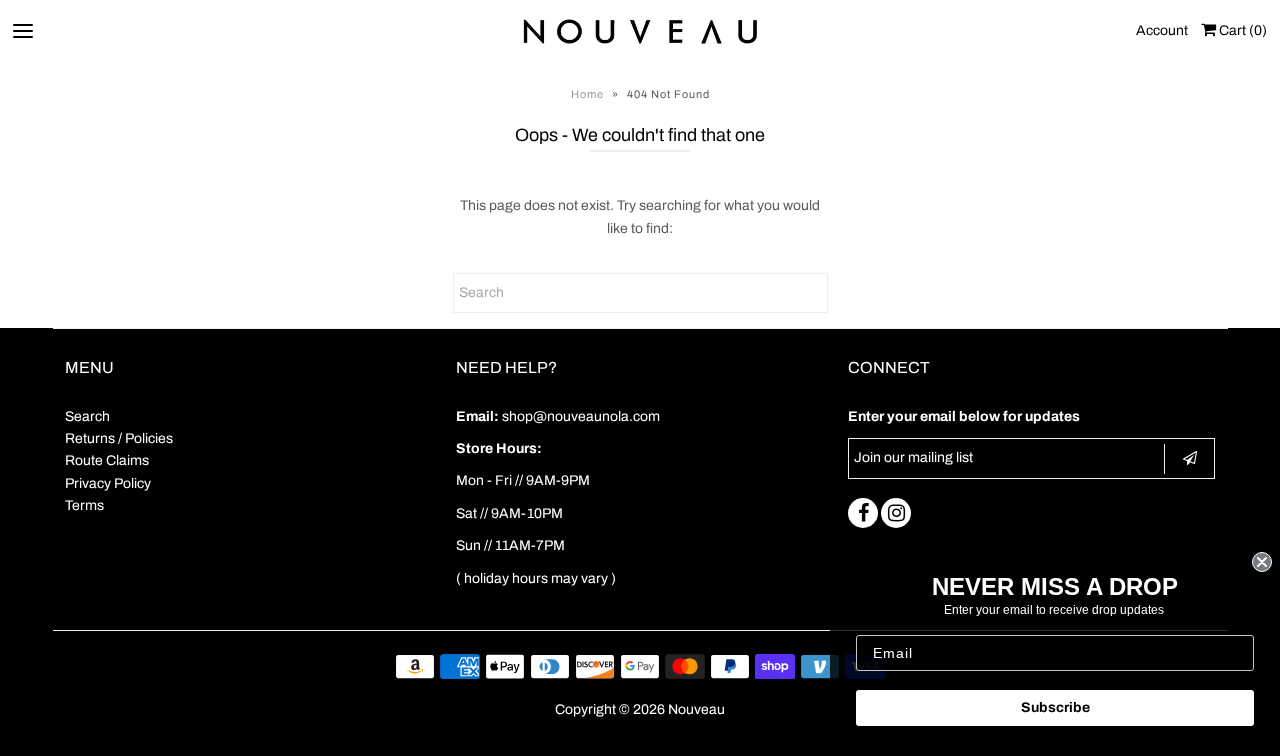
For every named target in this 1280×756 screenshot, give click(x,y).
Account (1162, 30)
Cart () (1241, 30)
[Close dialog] (1262, 562)
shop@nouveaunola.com (581, 416)
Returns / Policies (119, 438)
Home (587, 94)
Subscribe (1055, 707)
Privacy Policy (108, 483)
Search (87, 416)
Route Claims (107, 460)
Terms (84, 505)
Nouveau (696, 709)
